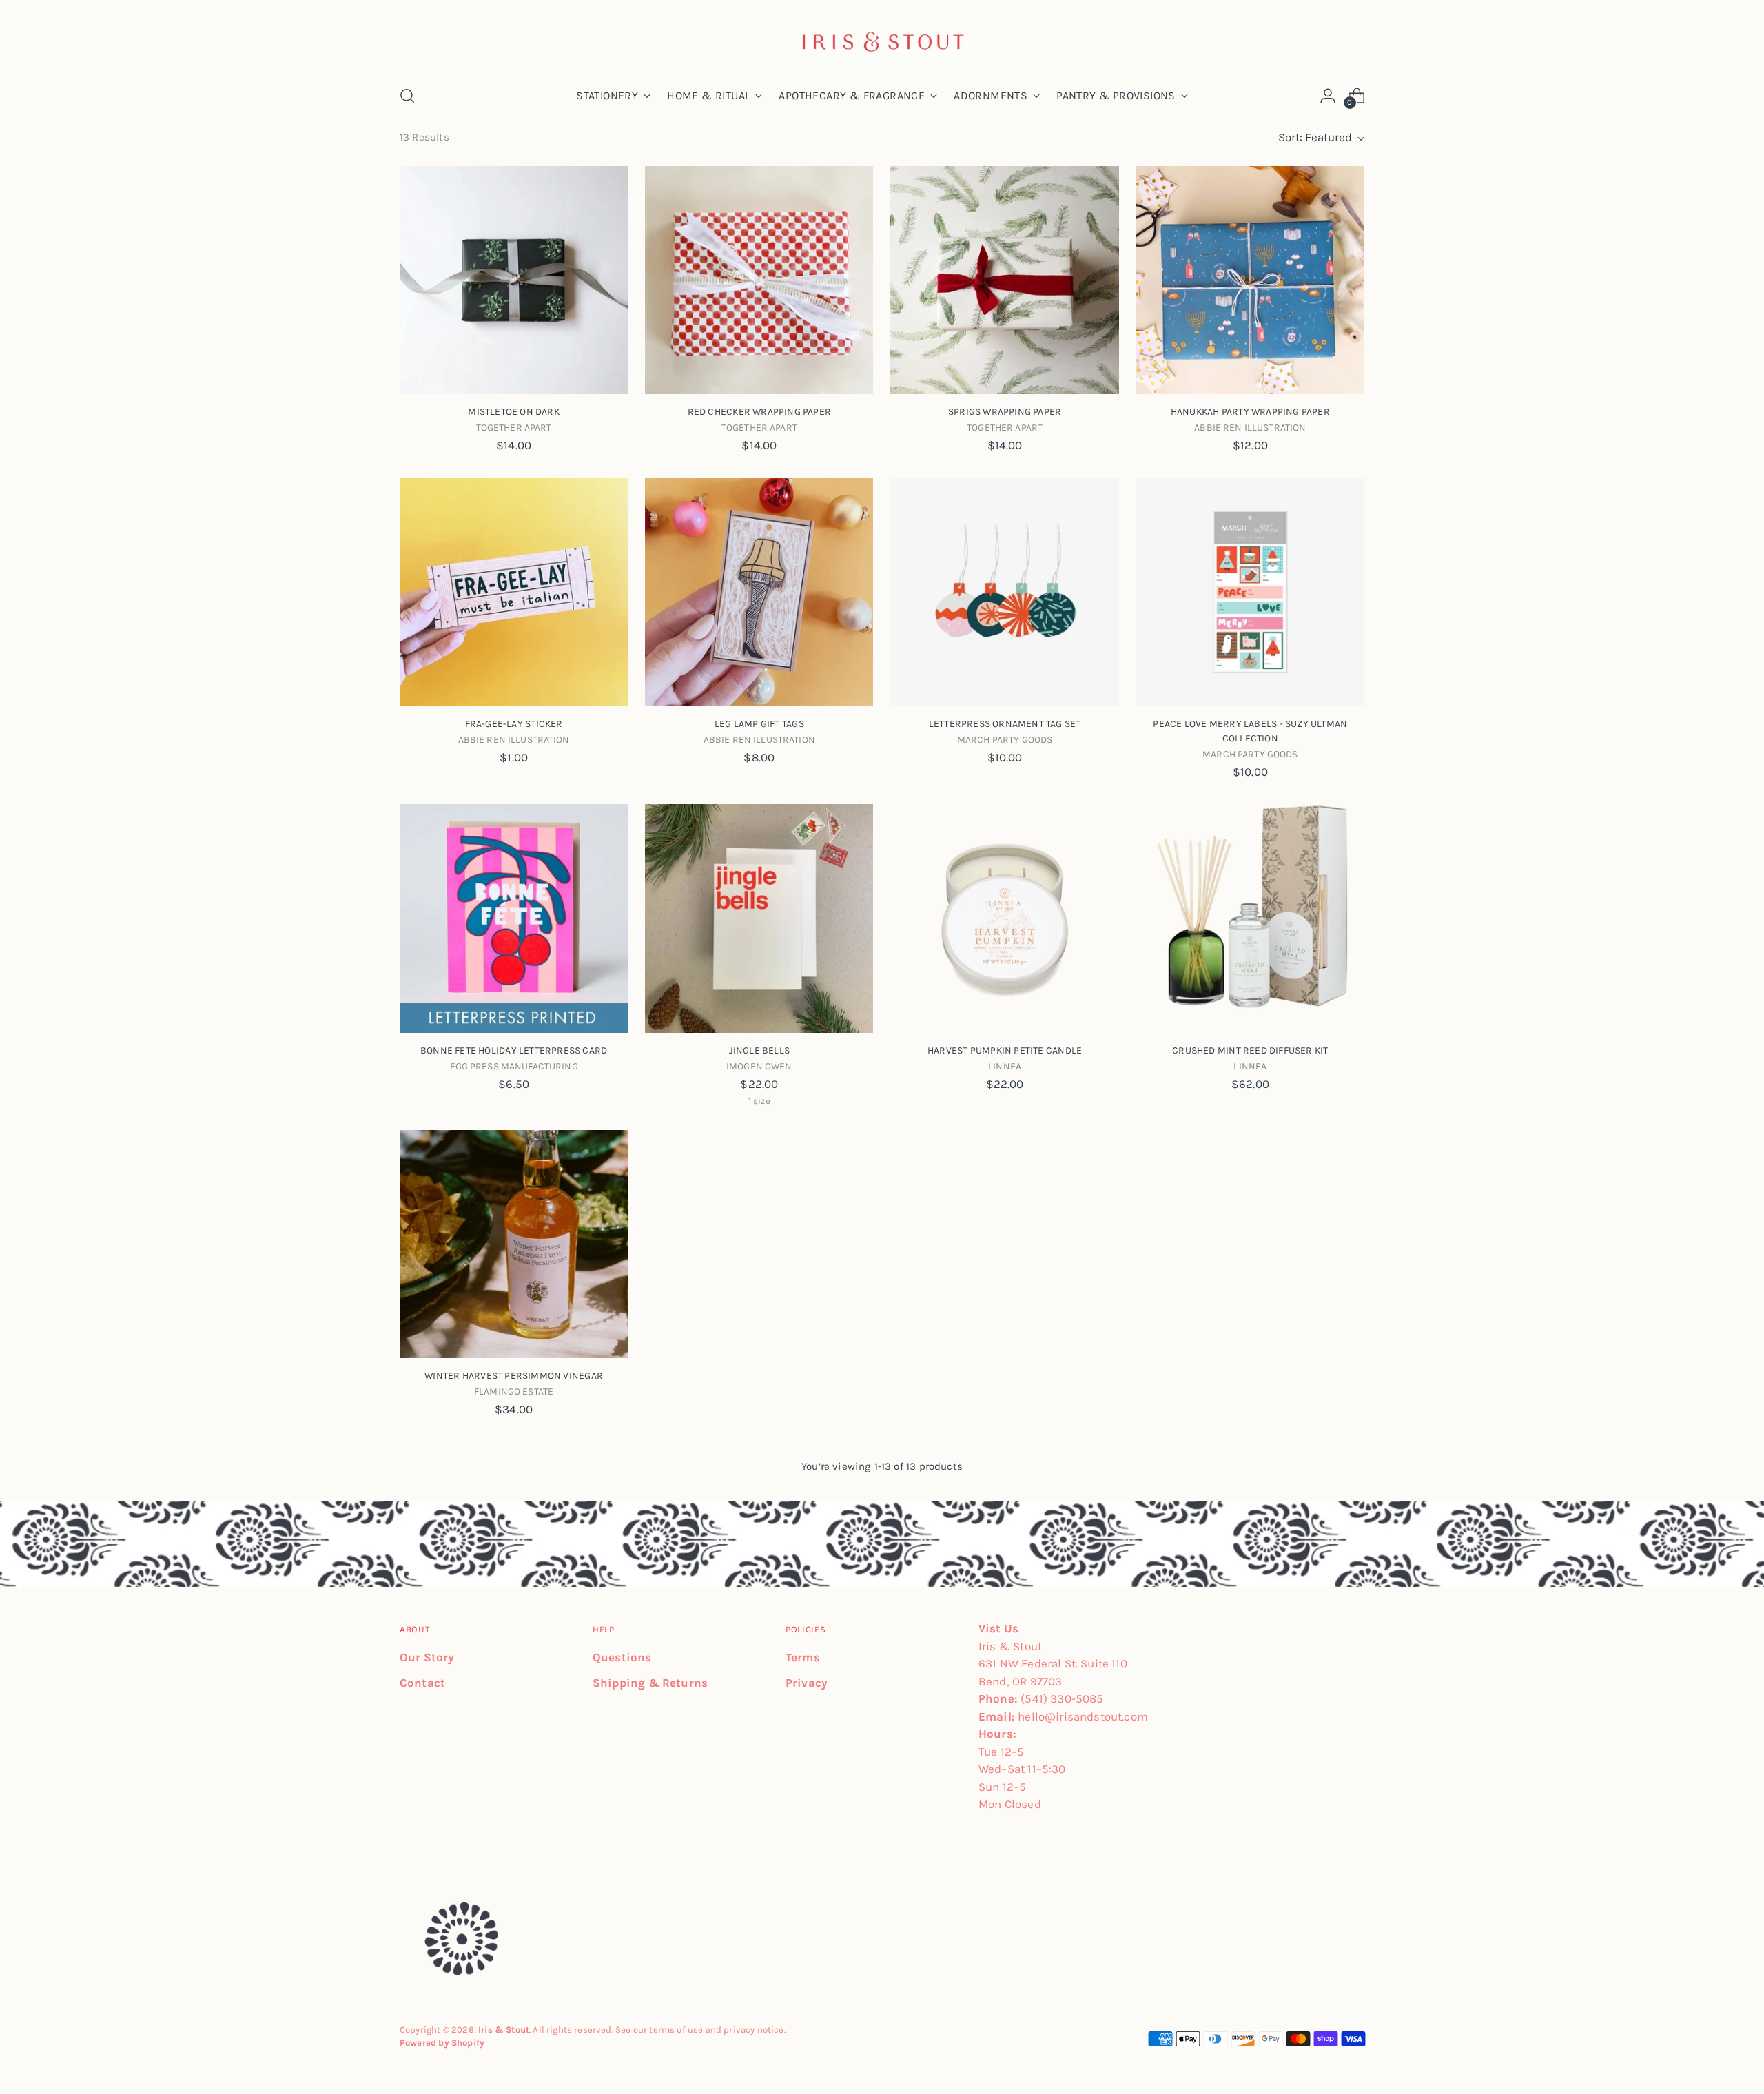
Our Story (427, 1657)
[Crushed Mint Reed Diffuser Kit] (1250, 918)
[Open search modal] (407, 96)
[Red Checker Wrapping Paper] (759, 280)
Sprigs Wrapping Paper (1005, 412)
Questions (622, 1657)
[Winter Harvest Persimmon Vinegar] (514, 1244)
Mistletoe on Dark (514, 412)
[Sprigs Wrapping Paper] (1004, 280)
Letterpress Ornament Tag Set (1005, 724)
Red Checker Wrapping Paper (759, 412)
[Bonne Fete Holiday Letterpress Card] (514, 918)
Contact (422, 1683)
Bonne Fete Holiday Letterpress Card (514, 1050)
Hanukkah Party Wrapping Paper (1250, 412)
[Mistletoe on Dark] (514, 280)
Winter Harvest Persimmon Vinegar (514, 1376)
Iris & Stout (504, 2030)
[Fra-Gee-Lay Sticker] (514, 592)
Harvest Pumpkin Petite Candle (1005, 1050)
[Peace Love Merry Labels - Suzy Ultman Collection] (1250, 592)
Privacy (807, 1683)
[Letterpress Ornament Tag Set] (1004, 592)
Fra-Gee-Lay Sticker (514, 724)
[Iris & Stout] (882, 40)
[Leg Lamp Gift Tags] (759, 592)
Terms (803, 1657)
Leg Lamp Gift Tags (759, 724)
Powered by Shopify (442, 2043)
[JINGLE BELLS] (759, 918)
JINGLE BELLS (760, 1050)
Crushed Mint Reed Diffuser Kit (1250, 1050)
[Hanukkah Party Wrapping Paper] (1250, 280)
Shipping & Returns (650, 1683)
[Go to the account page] (1328, 96)
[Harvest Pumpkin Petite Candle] (1004, 918)
